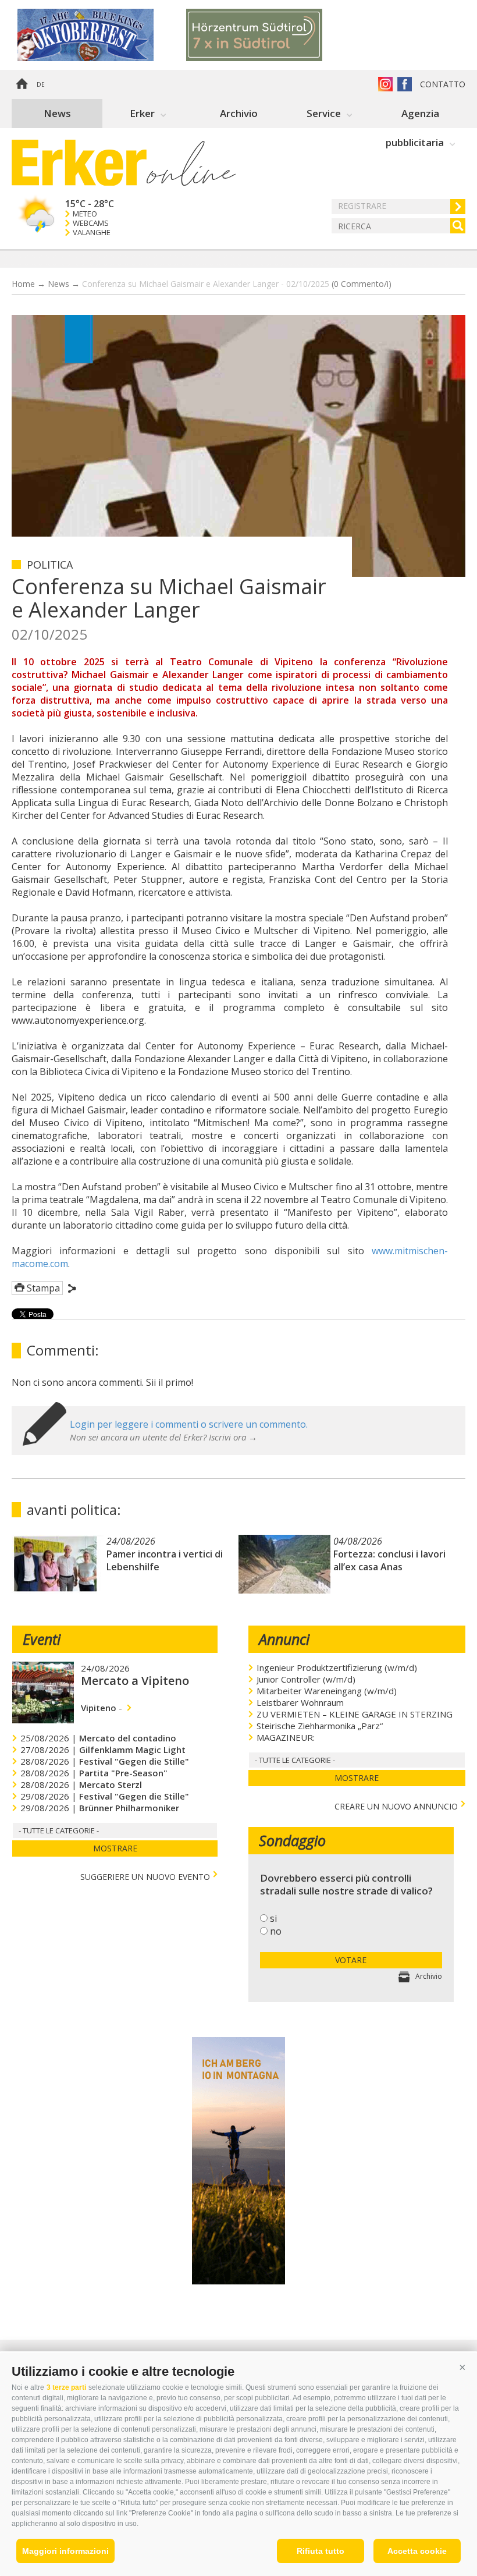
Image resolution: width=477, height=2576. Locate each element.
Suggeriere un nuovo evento (145, 1876)
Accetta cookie (417, 2551)
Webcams (91, 223)
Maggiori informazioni (65, 2551)
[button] (462, 2367)
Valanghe (92, 233)
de (41, 84)
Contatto (443, 84)
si (273, 1918)
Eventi (42, 1639)
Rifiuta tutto (321, 2551)
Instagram (385, 84)
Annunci (284, 1639)
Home (22, 84)
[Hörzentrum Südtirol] (270, 35)
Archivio (239, 113)
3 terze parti (66, 2387)
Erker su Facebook (405, 84)
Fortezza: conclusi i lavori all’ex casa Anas (389, 1560)
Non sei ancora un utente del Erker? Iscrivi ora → (163, 1437)
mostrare (115, 1848)
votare (351, 1960)
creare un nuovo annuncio (396, 1805)
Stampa (43, 1288)
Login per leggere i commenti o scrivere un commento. (189, 1424)
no (276, 1931)
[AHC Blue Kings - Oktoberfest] (102, 35)
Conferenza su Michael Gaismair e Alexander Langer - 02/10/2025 (237, 284)
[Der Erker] (79, 163)
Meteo (85, 214)
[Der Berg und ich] (238, 2281)
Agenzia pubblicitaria (415, 117)
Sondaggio (292, 1840)
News (57, 113)
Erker (142, 113)
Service (324, 113)
